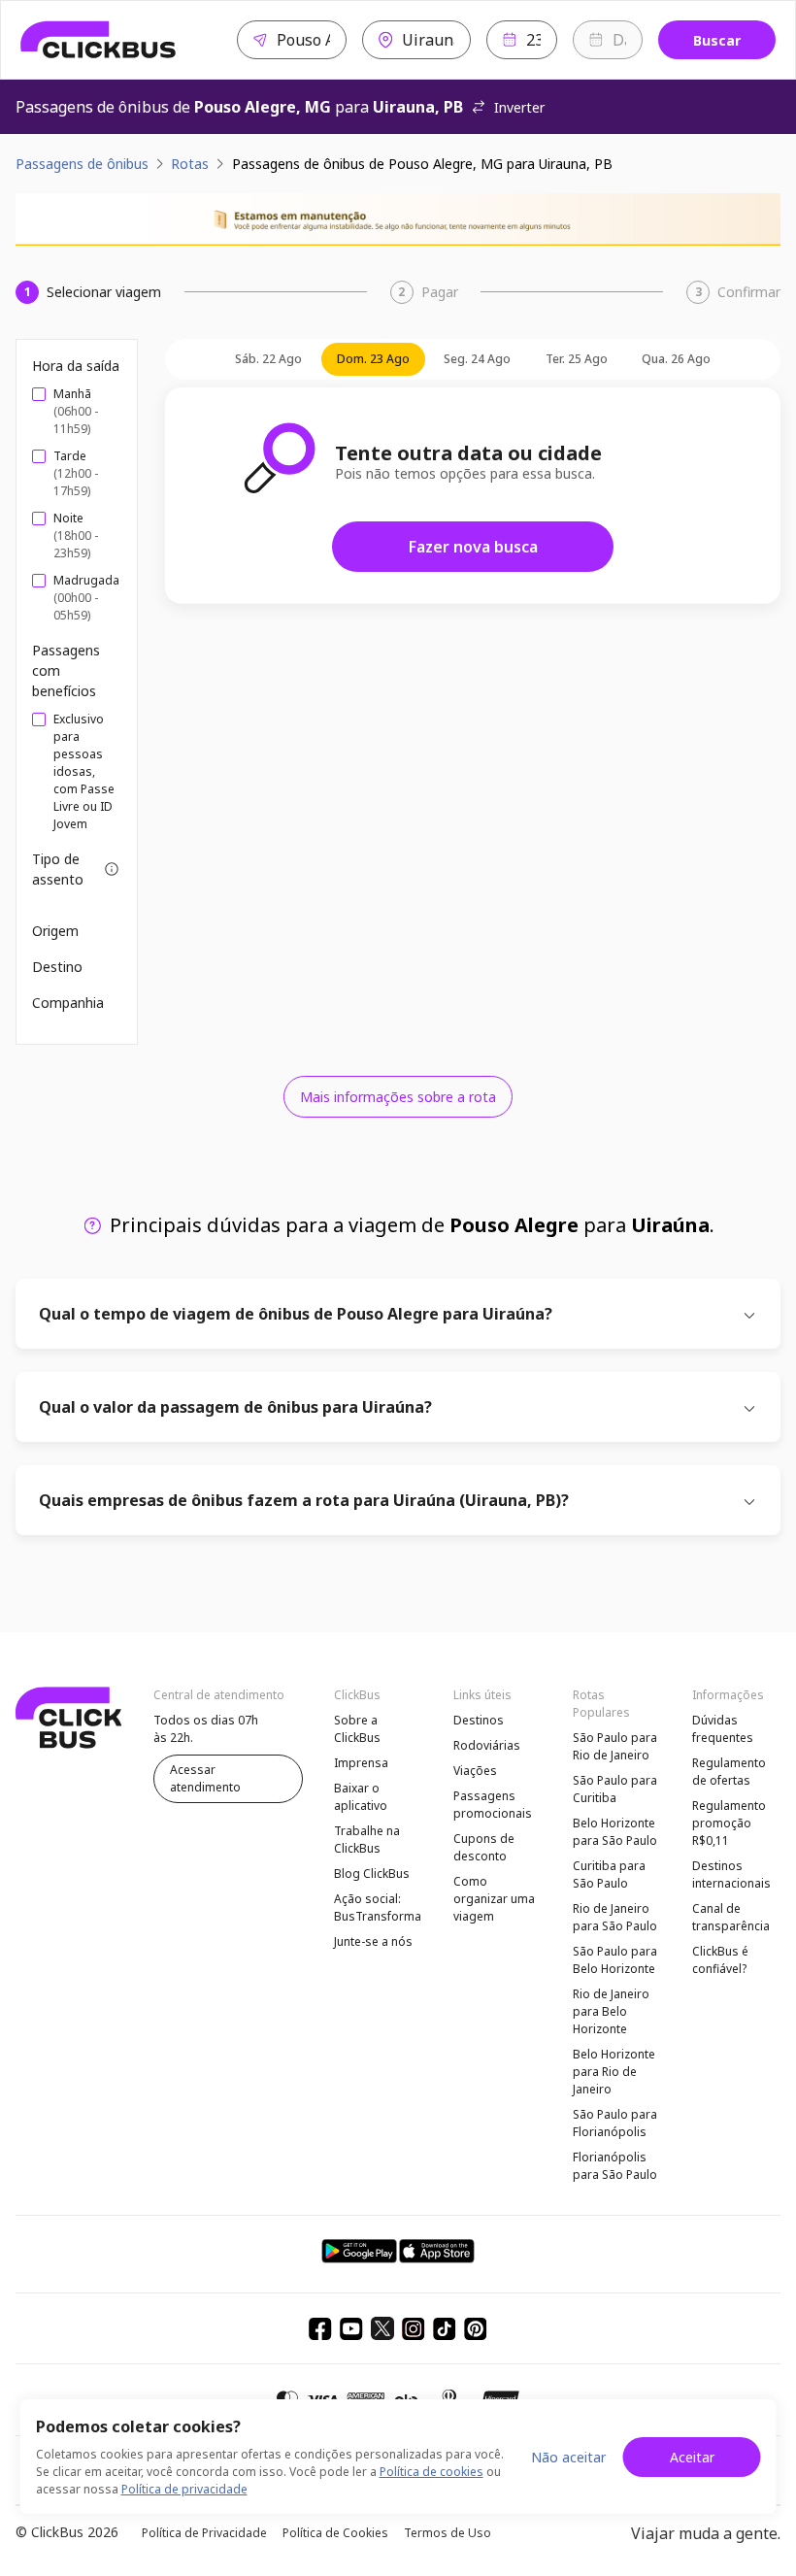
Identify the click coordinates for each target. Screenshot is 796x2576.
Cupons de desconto (484, 1847)
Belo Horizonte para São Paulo (615, 1832)
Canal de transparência (731, 1917)
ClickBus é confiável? (720, 1960)
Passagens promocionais (493, 1805)
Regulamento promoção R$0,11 (729, 1823)
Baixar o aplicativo (361, 1797)
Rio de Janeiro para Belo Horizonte (611, 2011)
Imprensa (361, 1763)
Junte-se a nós (373, 1941)
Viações (475, 1771)
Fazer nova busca (473, 547)
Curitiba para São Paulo (609, 1874)
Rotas (190, 164)
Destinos (479, 1720)
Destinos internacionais (731, 1874)
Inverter (519, 107)
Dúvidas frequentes (723, 1729)
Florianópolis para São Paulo (615, 2166)
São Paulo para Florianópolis (615, 2123)
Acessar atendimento (205, 1778)
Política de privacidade (184, 2489)
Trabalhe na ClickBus (367, 1840)
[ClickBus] (99, 40)
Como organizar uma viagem (494, 1899)
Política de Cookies (335, 2533)
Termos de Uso (448, 2533)
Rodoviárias (487, 1745)
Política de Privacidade (204, 2533)
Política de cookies (431, 2472)
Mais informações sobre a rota (398, 1097)
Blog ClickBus (372, 1873)
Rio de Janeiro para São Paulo (615, 1917)
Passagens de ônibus (82, 164)
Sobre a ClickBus (357, 1729)
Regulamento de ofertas (729, 1772)
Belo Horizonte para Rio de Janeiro (614, 2072)
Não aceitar (568, 2457)
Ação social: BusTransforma (378, 1907)
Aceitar (692, 2457)
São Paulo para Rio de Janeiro (615, 1746)
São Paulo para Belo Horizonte (615, 1960)
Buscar (717, 40)
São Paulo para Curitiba (615, 1789)
